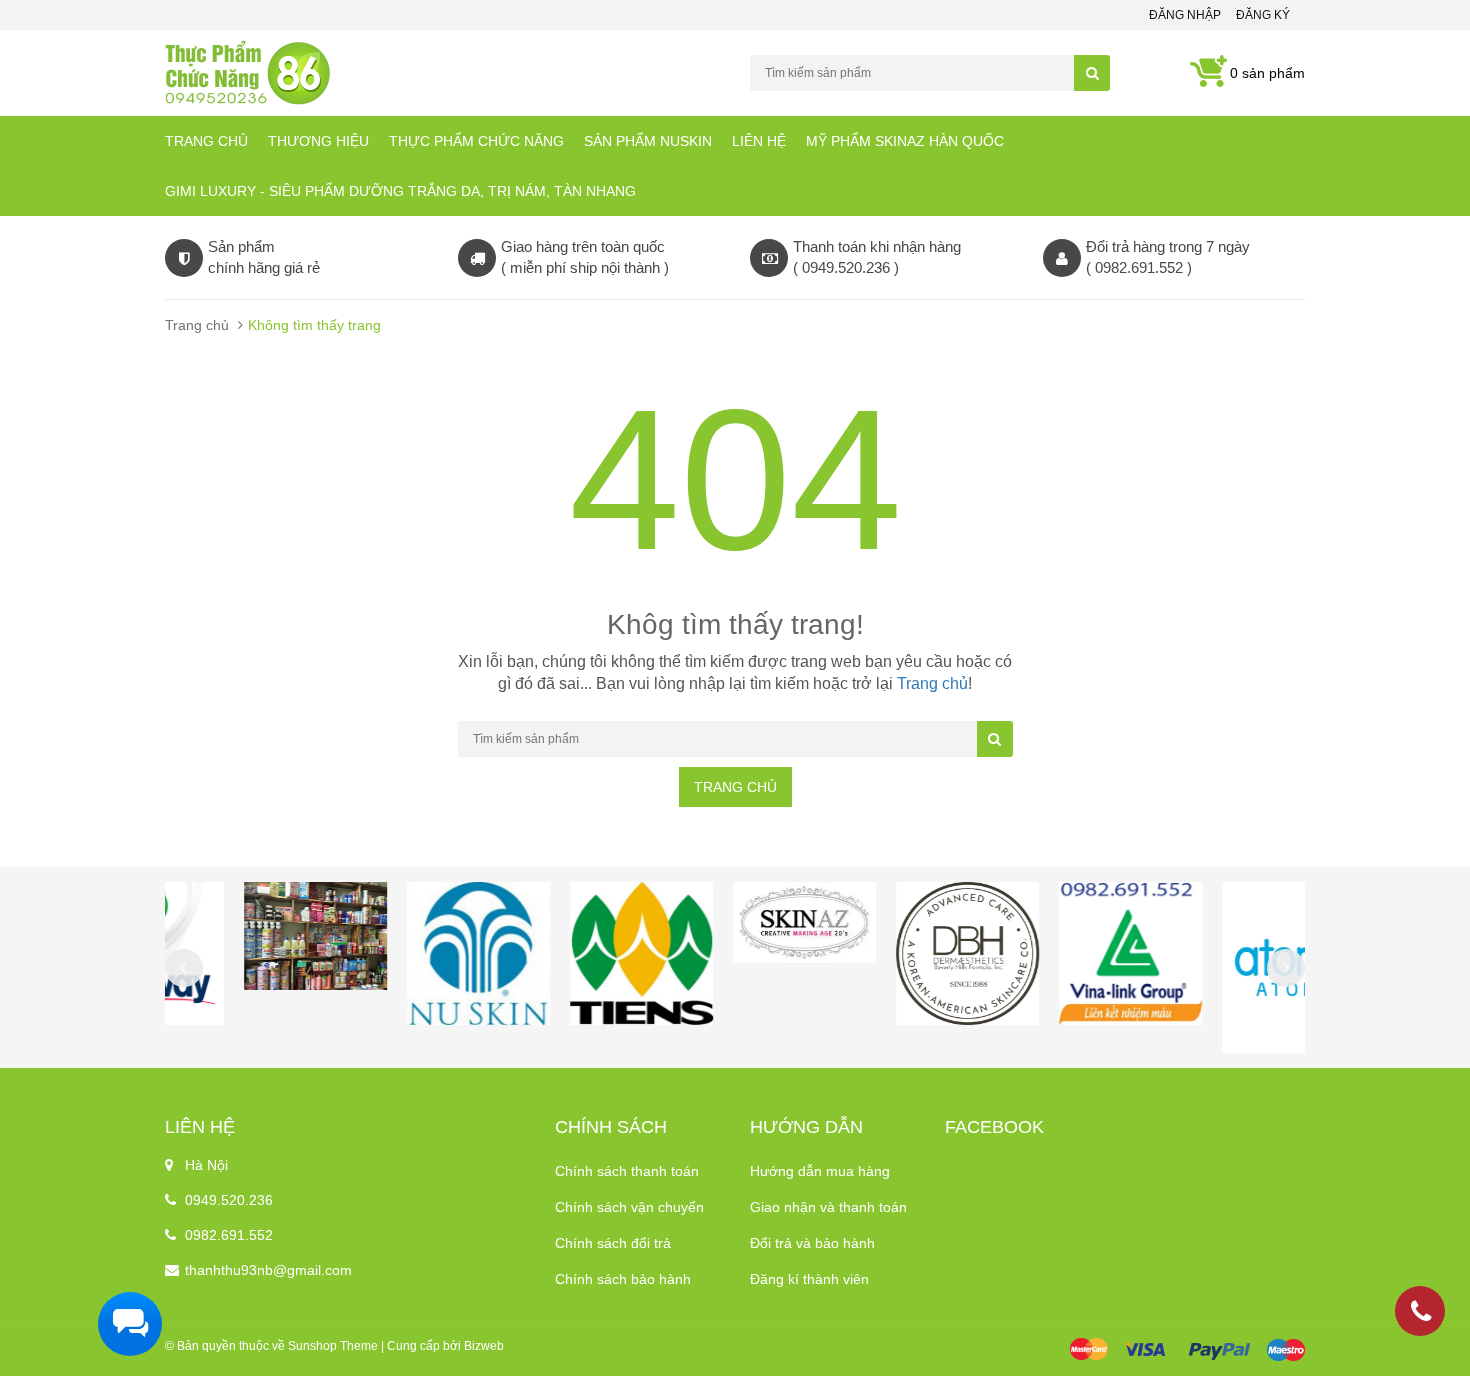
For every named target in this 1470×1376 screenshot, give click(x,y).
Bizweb (484, 1346)
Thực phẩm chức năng (476, 141)
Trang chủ (206, 141)
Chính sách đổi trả (613, 1243)
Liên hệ (759, 141)
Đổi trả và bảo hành (812, 1243)
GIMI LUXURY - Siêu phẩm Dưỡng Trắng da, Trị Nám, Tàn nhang (400, 191)
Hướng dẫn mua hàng (820, 1171)
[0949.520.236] (1421, 1315)
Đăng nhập (1185, 15)
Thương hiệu (318, 141)
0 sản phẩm (1267, 73)
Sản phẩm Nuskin (648, 141)
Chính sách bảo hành (623, 1279)
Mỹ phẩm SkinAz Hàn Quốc (905, 141)
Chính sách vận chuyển (629, 1207)
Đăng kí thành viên (809, 1279)
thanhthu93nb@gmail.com (268, 1270)
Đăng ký (1263, 15)
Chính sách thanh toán (627, 1171)
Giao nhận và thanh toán (828, 1207)
